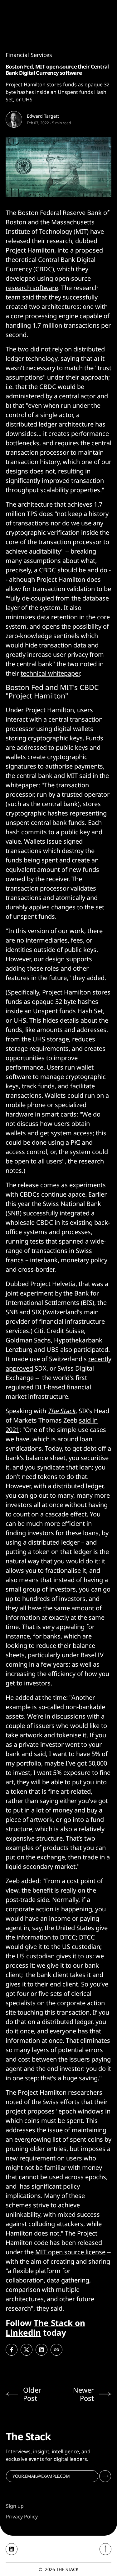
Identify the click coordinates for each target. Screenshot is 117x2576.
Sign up (15, 2506)
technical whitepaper (50, 673)
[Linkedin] (12, 2549)
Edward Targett (43, 116)
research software (32, 288)
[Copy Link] (56, 2350)
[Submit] (105, 2476)
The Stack (62, 1411)
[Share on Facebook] (12, 2350)
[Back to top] (105, 2549)
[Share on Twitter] (27, 2350)
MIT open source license (70, 2252)
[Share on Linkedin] (41, 2350)
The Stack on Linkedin (45, 2328)
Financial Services (29, 55)
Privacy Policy (22, 2517)
